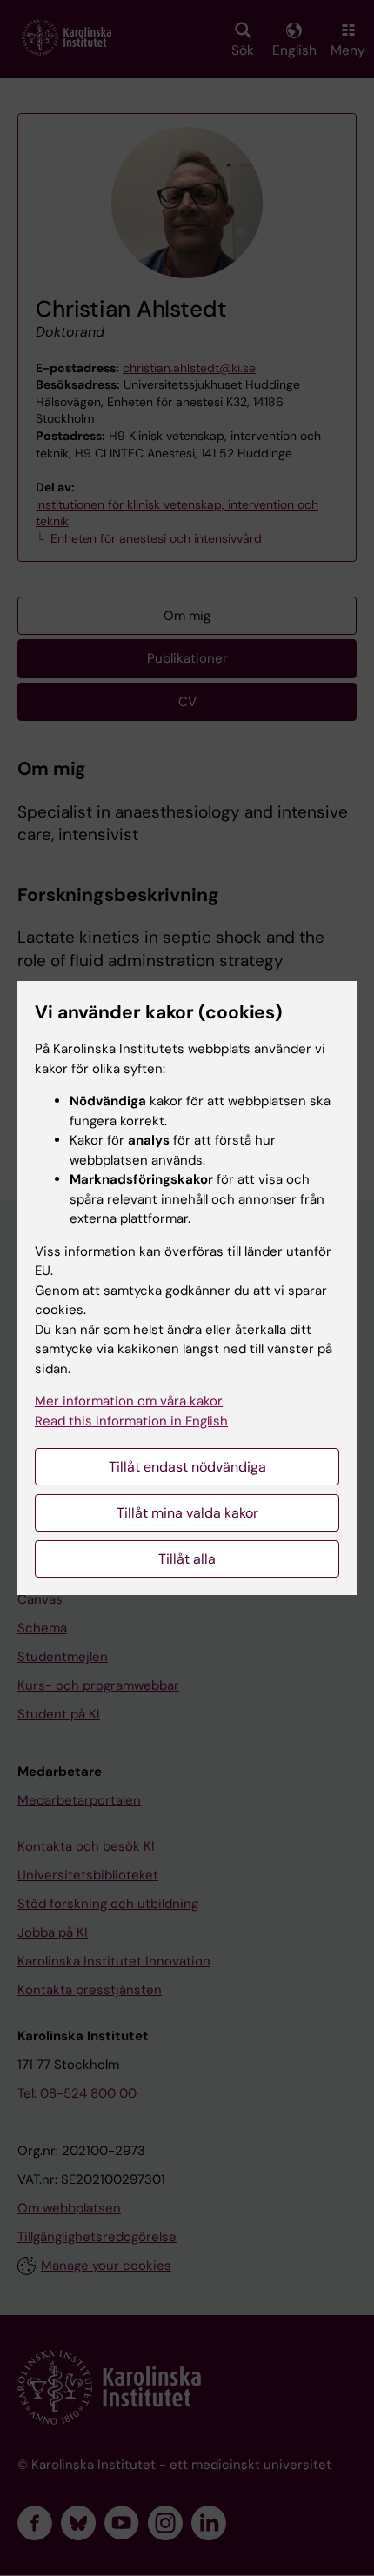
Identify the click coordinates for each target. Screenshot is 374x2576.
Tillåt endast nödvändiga (187, 1467)
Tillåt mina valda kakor (187, 1513)
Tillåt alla (187, 1559)
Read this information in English (131, 1421)
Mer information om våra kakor (129, 1401)
